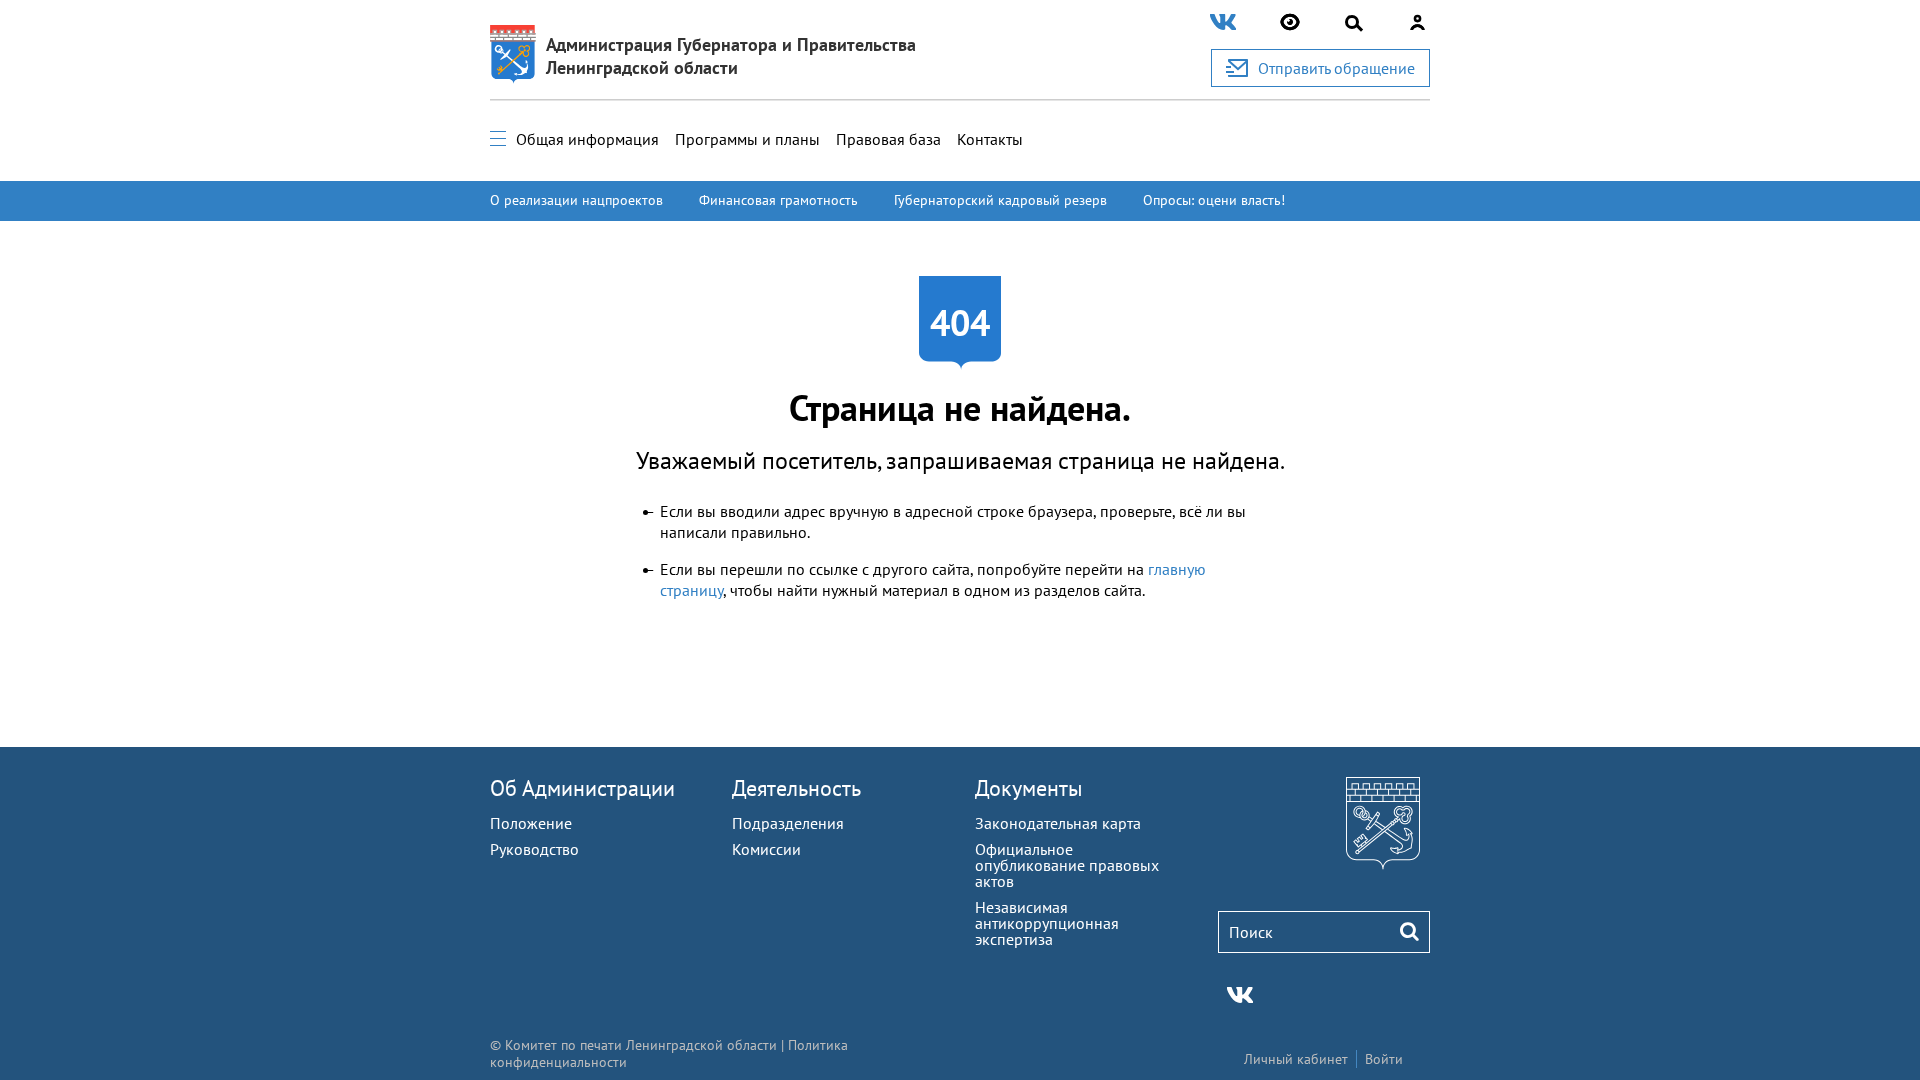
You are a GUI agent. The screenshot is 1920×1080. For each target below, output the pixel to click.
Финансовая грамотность (778, 200)
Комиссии (766, 849)
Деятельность (796, 788)
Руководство (534, 849)
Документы (1029, 788)
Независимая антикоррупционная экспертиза (1047, 923)
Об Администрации (582, 788)
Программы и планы (747, 139)
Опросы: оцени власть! (1214, 200)
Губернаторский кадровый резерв (1000, 200)
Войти (1384, 1059)
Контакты (990, 139)
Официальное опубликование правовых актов (1067, 865)
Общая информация (587, 139)
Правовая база (888, 139)
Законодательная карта (1058, 823)
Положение (531, 823)
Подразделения (788, 823)
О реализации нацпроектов (576, 200)
